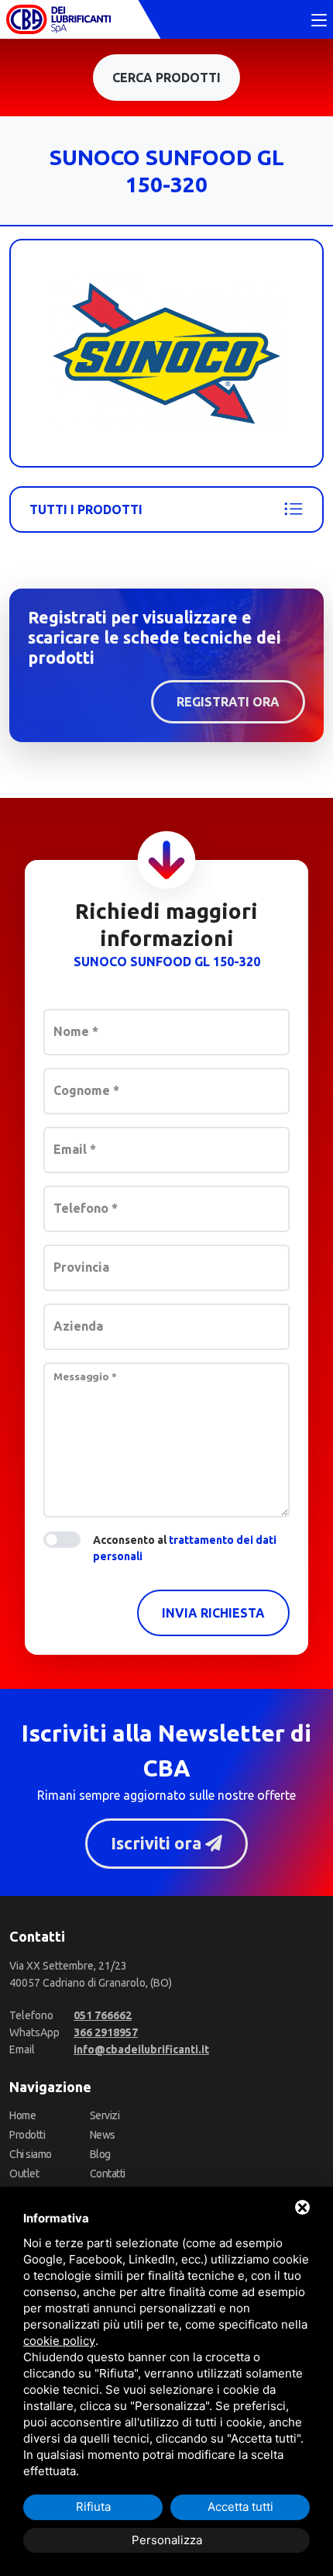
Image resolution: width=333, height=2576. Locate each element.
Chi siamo (31, 2154)
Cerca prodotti (166, 78)
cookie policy (59, 2341)
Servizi (105, 2115)
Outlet (24, 2174)
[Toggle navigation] (319, 21)
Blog (100, 2154)
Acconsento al (185, 1548)
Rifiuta (93, 2507)
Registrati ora (228, 702)
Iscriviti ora (158, 1843)
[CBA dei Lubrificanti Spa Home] (58, 19)
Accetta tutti (240, 2507)
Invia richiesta (213, 1613)
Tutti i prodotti (86, 509)
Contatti (108, 2174)
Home (22, 2115)
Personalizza (167, 2540)
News (103, 2135)
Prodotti (27, 2135)
